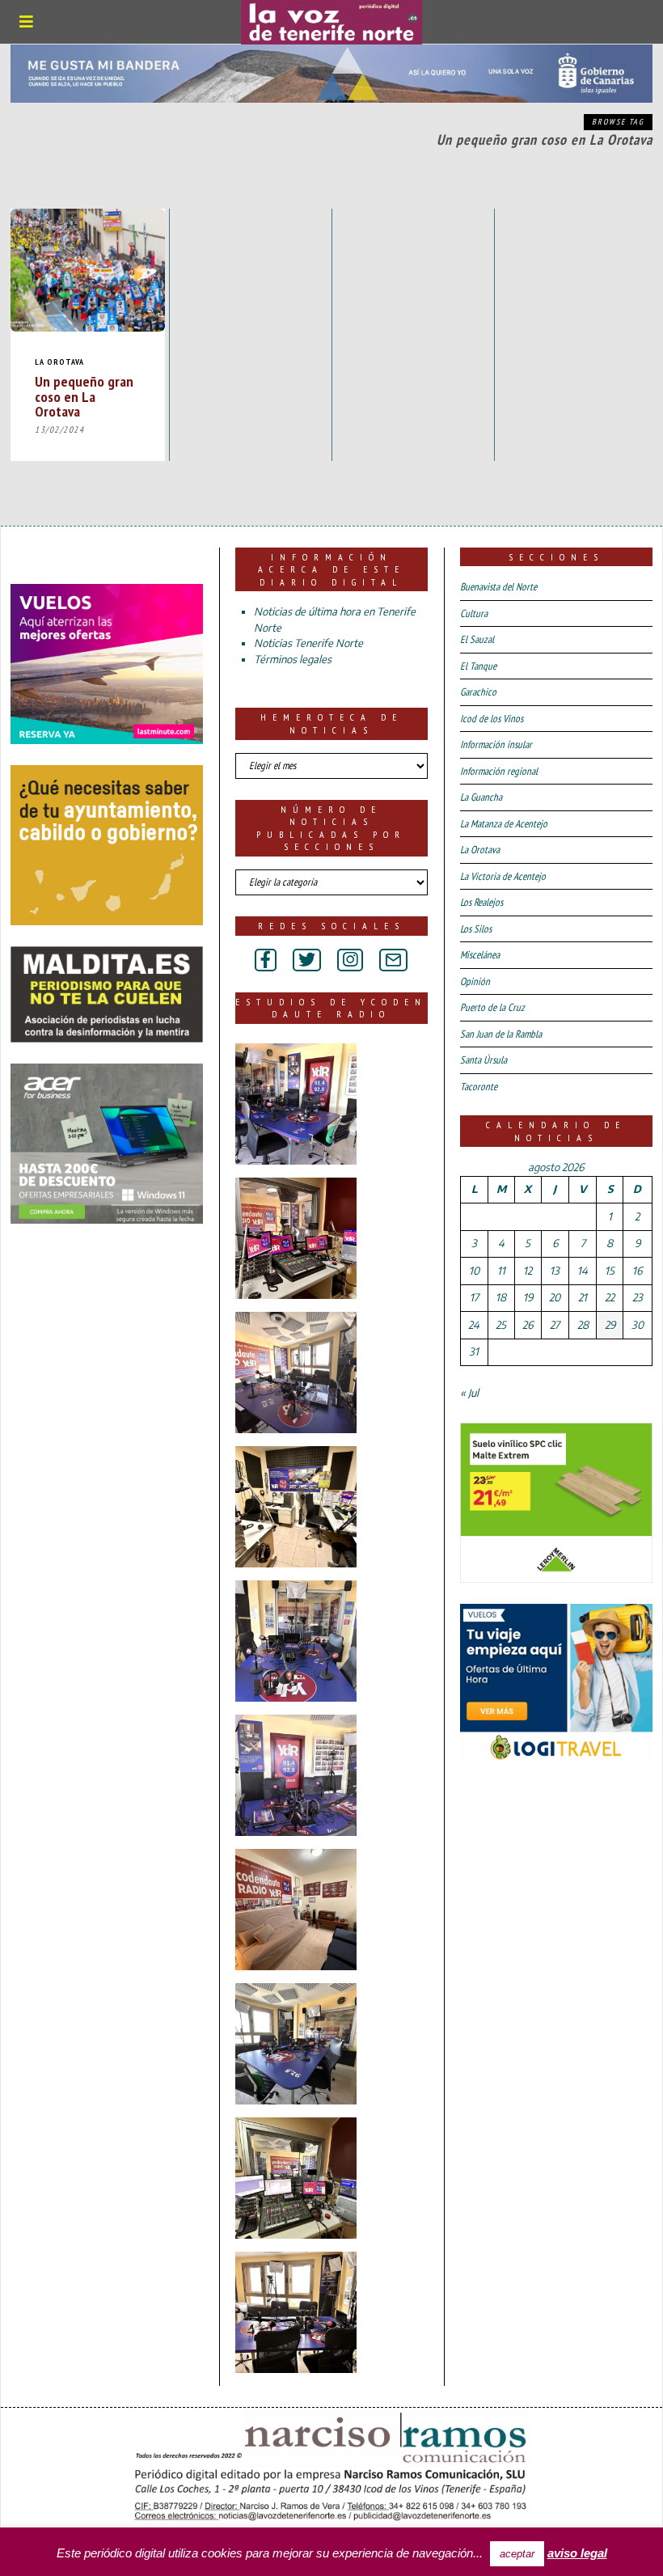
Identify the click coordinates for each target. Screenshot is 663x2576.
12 (528, 1271)
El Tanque (478, 666)
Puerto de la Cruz (492, 1007)
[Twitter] (307, 960)
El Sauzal (477, 639)
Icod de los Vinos (492, 719)
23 (638, 1297)
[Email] (393, 960)
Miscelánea (480, 955)
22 (610, 1297)
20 (555, 1297)
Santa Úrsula (484, 1060)
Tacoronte (479, 1087)
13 (555, 1271)
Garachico (478, 692)
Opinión (475, 981)
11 (501, 1271)
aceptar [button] (517, 2554)
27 (555, 1325)
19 (528, 1297)
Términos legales (293, 659)
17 (474, 1297)
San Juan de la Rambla (501, 1034)
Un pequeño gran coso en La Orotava (84, 395)
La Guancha (481, 797)
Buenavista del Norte (498, 587)
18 (501, 1297)
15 (610, 1271)
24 (474, 1325)
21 (583, 1297)
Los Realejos (481, 902)
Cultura (474, 613)
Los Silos (476, 929)
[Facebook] (266, 960)
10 (474, 1271)
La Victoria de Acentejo (503, 876)
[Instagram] (350, 960)
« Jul (469, 1393)
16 (637, 1271)
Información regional (499, 771)
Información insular (496, 744)
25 (501, 1325)
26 (528, 1325)
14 (583, 1271)
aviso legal (577, 2553)
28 (583, 1325)
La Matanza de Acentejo (504, 824)
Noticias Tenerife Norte (308, 643)
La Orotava (59, 362)
